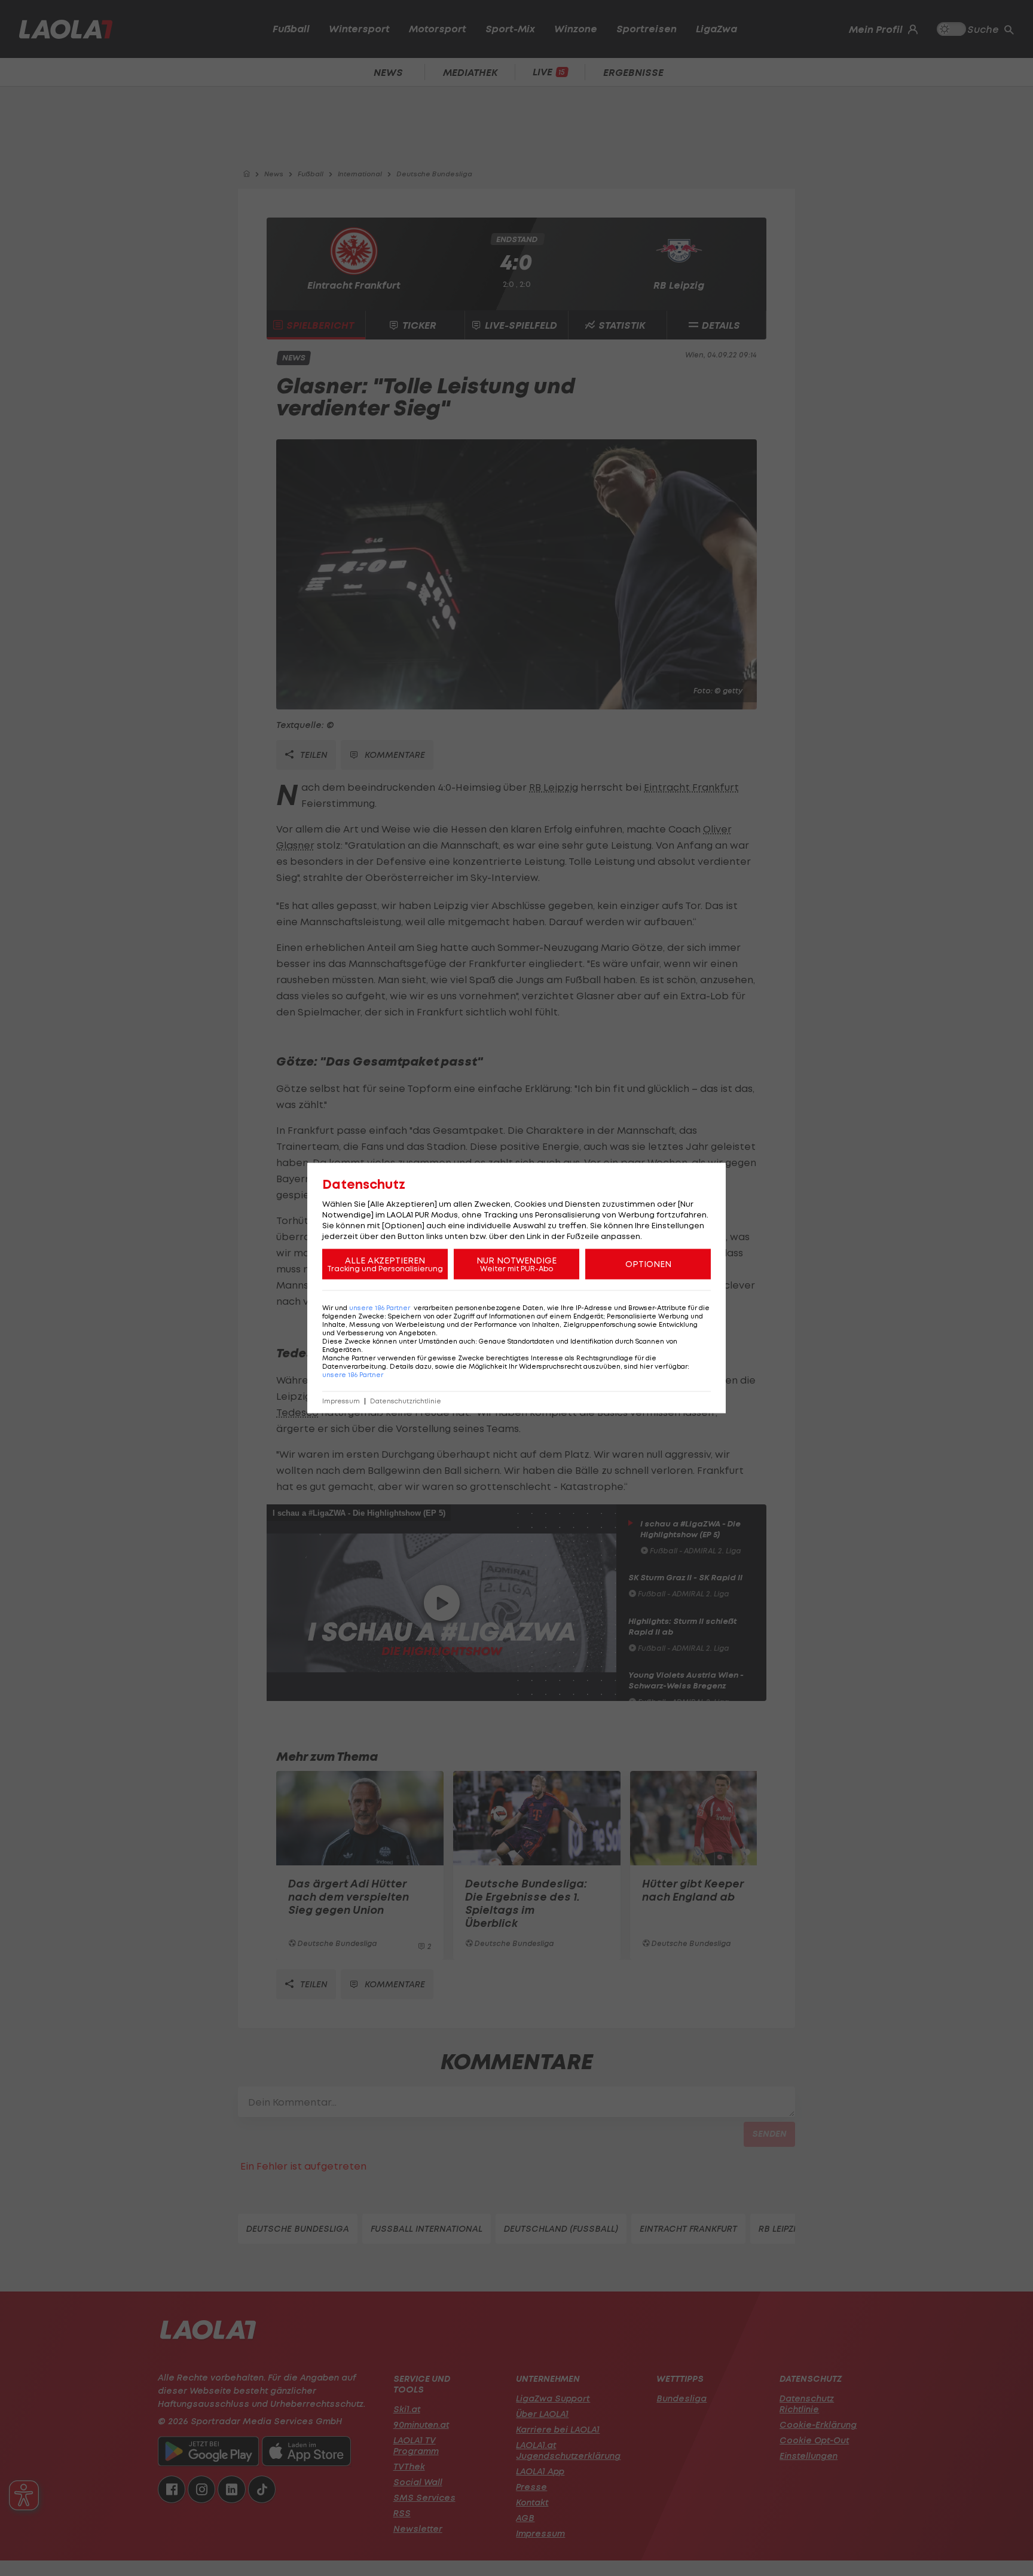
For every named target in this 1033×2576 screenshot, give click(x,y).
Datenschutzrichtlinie (406, 1401)
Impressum (341, 1401)
